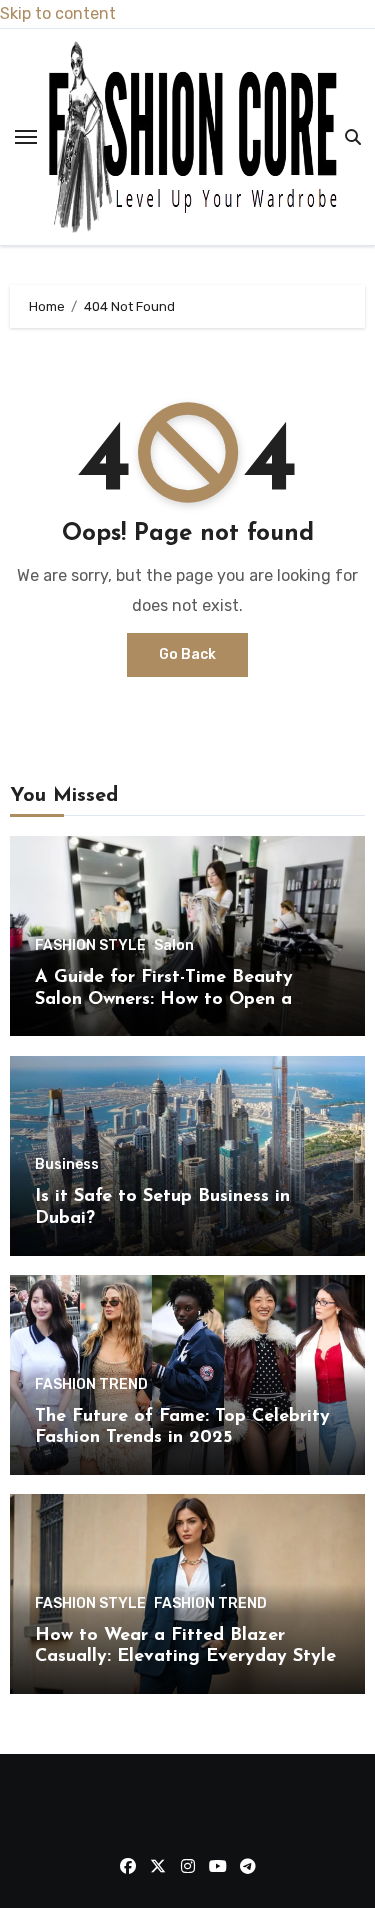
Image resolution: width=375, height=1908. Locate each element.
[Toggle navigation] (26, 137)
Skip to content (58, 13)
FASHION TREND (91, 1385)
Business (67, 1165)
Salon (174, 946)
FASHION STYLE (90, 946)
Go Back (187, 654)
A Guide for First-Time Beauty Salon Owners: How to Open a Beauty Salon (164, 999)
